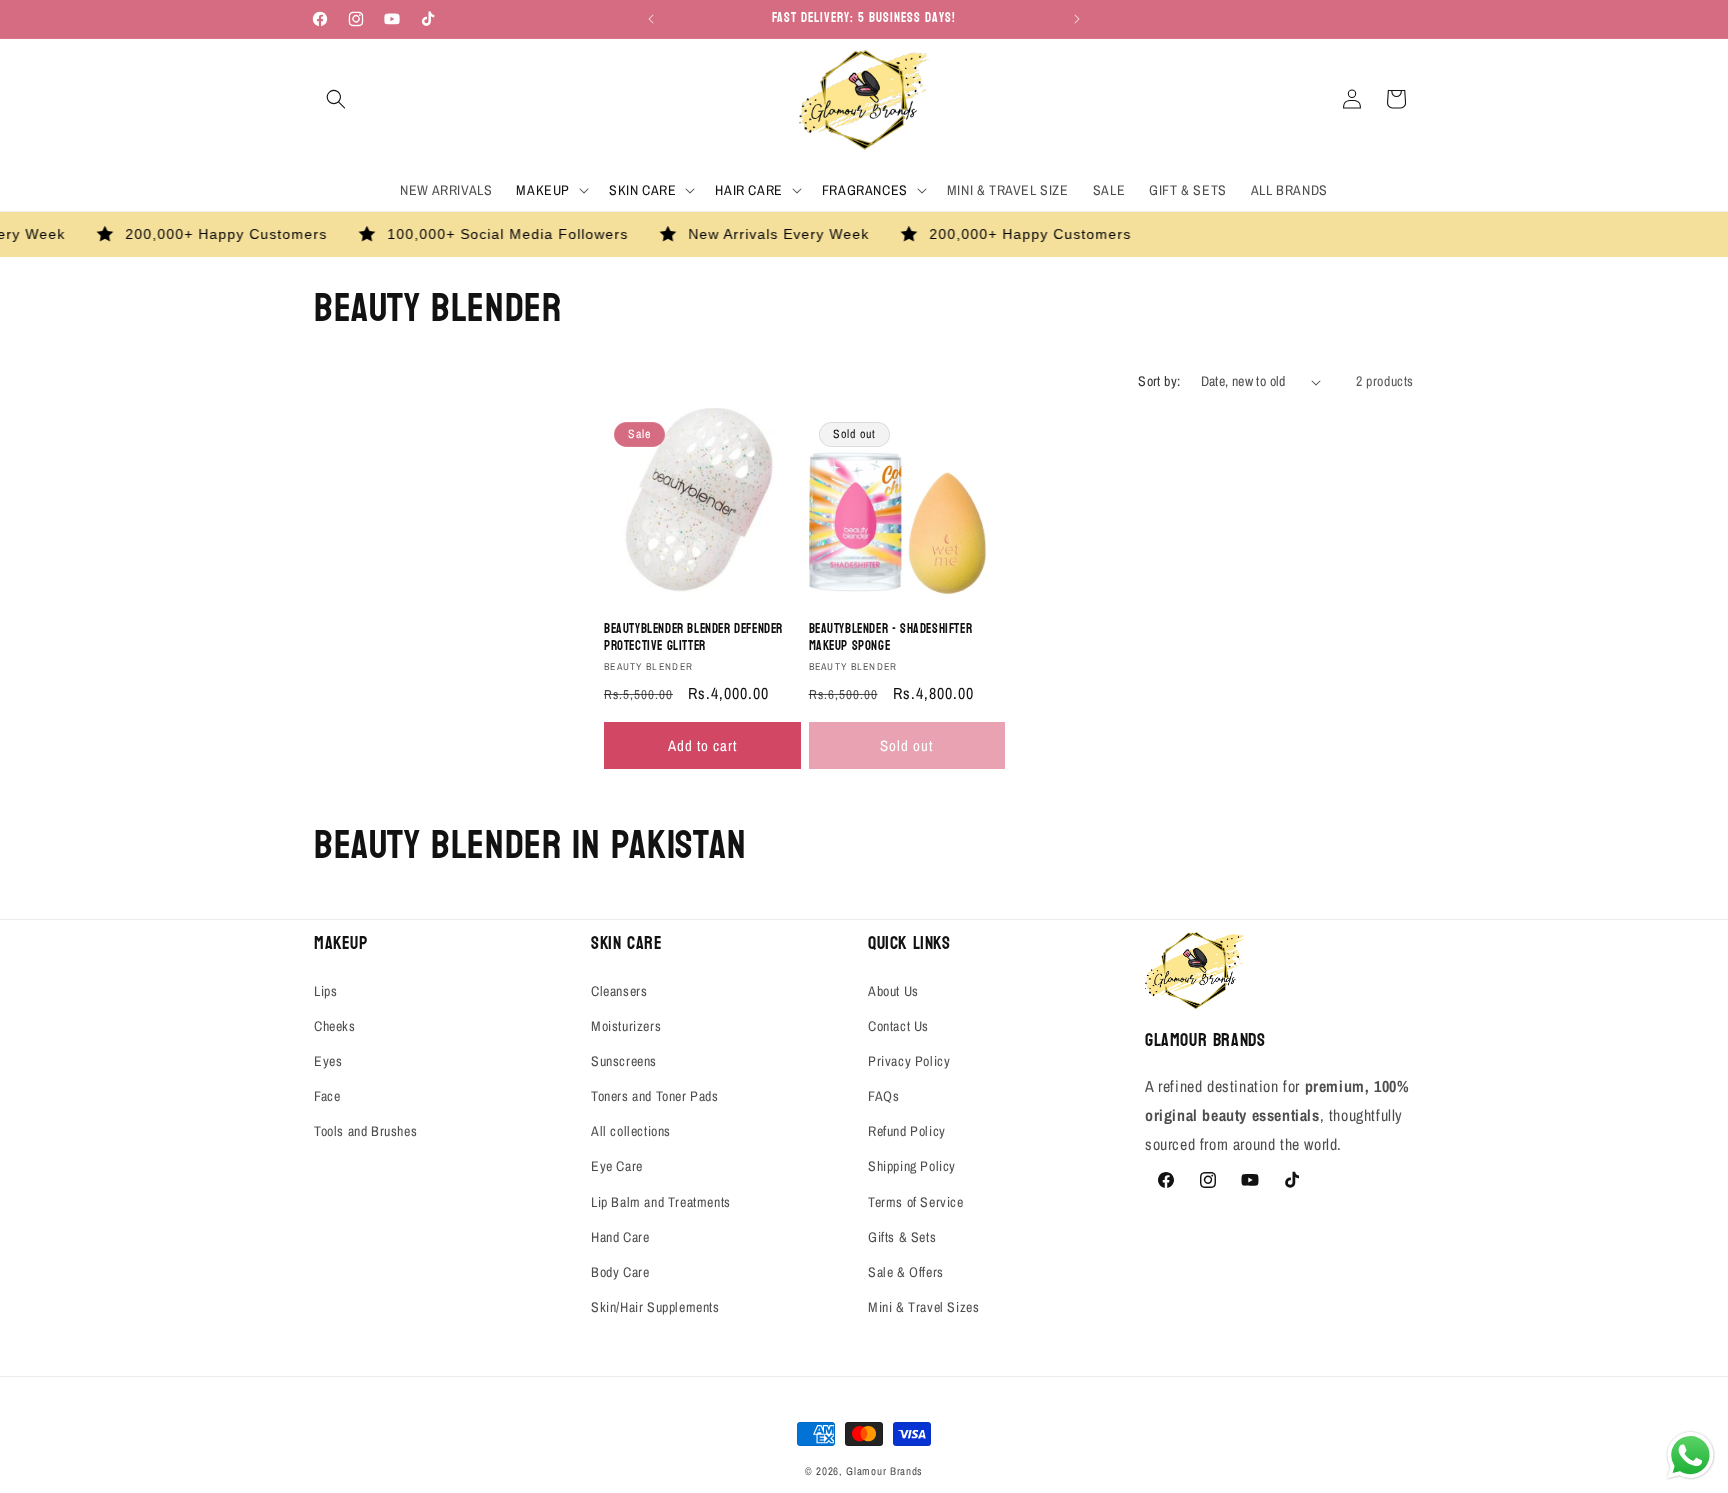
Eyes (328, 1061)
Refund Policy (907, 1131)
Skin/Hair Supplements (655, 1307)
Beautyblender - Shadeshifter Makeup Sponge (891, 639)
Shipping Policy (912, 1167)
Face (327, 1096)
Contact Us (898, 1026)
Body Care (620, 1272)
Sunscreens (624, 1061)
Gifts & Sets (902, 1237)
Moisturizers (626, 1026)
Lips (325, 991)
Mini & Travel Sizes (923, 1307)
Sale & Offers (906, 1272)
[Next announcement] (1077, 19)
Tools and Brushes (365, 1131)
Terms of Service (916, 1202)
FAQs (883, 1096)
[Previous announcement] (651, 19)
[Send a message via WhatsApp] (1690, 1455)
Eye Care (617, 1167)
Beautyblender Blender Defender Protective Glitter (693, 639)
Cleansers (619, 991)
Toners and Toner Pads (655, 1096)
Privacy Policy (909, 1061)
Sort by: (1159, 381)
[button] (336, 99)
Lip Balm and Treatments (661, 1202)
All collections (631, 1131)
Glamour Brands (884, 1471)
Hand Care (620, 1237)
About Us (893, 991)
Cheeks (335, 1026)
